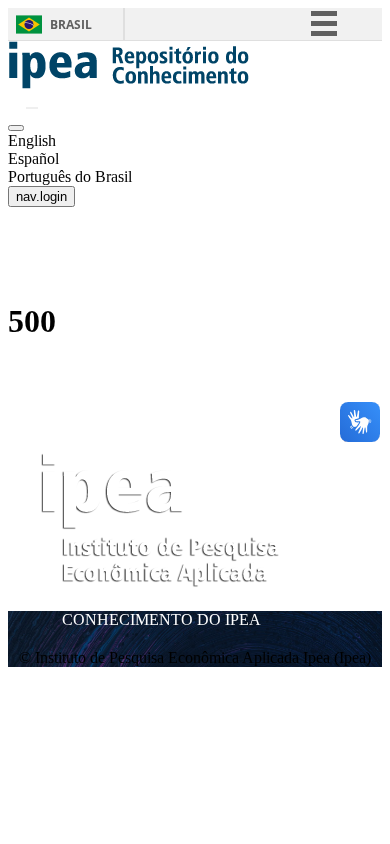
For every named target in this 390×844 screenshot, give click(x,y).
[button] (129, 83)
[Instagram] (318, 539)
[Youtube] (335, 572)
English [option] (32, 140)
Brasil (71, 24)
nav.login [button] (41, 196)
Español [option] (33, 158)
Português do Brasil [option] (70, 176)
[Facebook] (351, 539)
